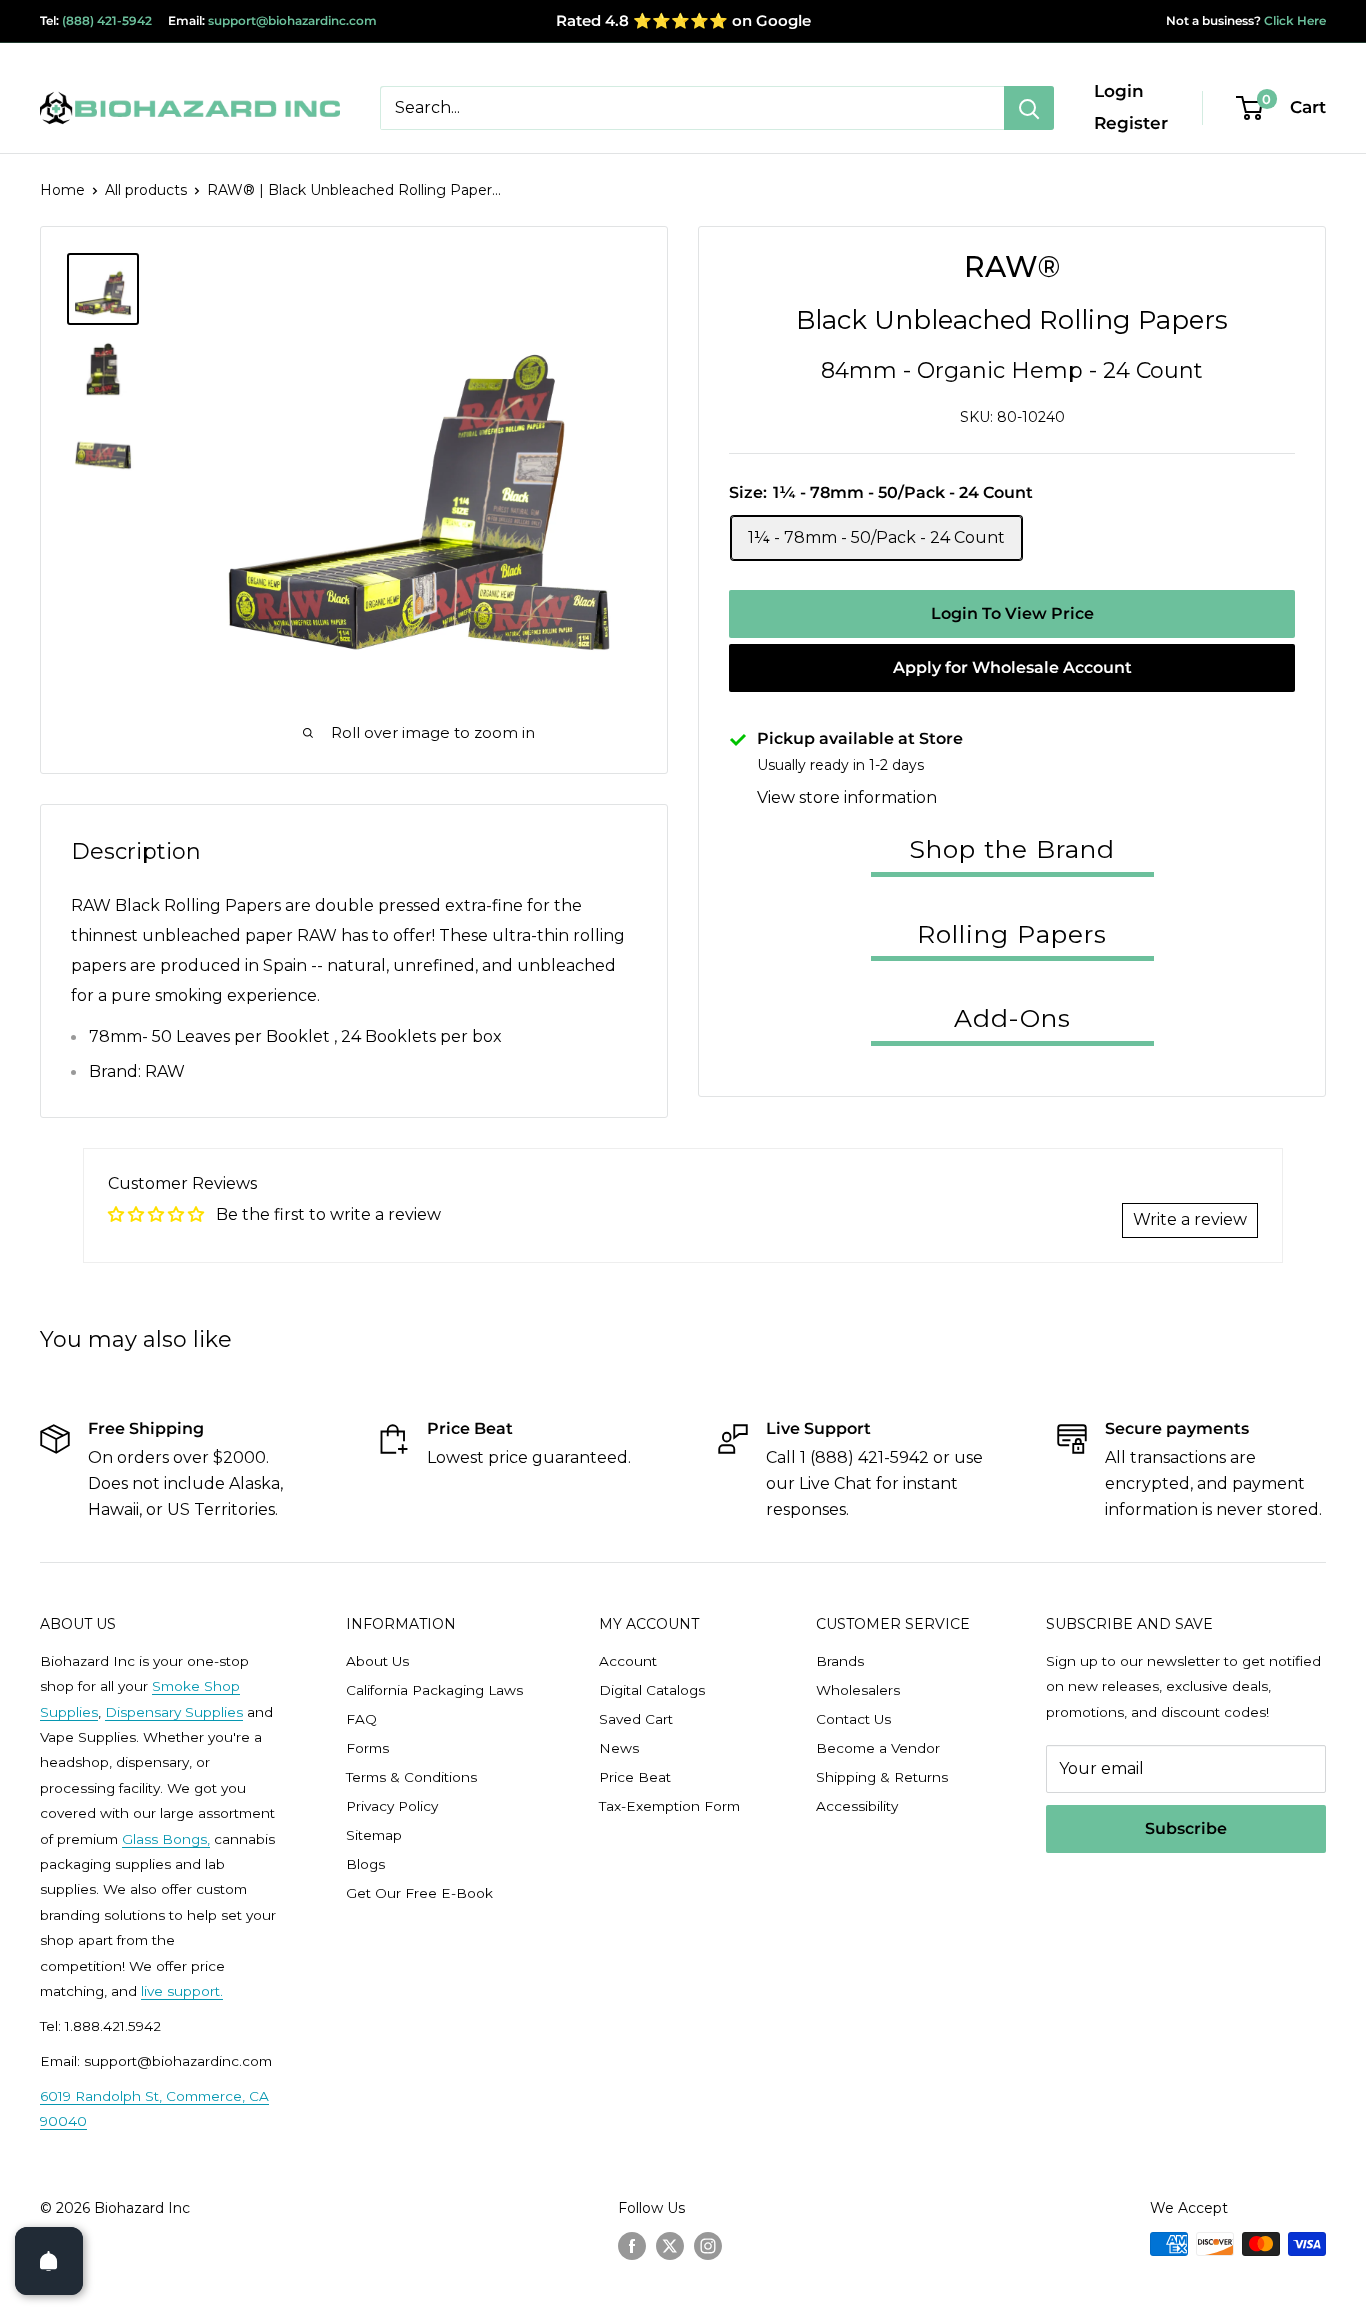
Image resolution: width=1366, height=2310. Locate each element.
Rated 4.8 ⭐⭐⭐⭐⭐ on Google (683, 20)
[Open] (49, 2261)
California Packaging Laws (434, 1690)
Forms (367, 1748)
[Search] (1029, 108)
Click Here (1293, 20)
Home (62, 190)
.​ (221, 1991)
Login (1119, 91)
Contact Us (853, 1719)
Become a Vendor (878, 1748)
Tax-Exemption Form (669, 1806)
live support (180, 1991)
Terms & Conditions (411, 1777)
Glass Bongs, (166, 1839)
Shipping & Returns (882, 1777)
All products (146, 190)
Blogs (365, 1864)
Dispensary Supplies (174, 1712)
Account (628, 1661)
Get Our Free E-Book (419, 1893)
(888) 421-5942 (107, 20)
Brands (840, 1661)
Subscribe (1186, 1828)
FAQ (361, 1719)
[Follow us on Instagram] (708, 2246)
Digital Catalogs (652, 1690)
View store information (847, 797)
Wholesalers (858, 1690)
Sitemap (374, 1835)
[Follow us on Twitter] (670, 2246)
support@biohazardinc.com (292, 20)
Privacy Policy (392, 1806)
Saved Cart (636, 1719)
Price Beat (635, 1777)
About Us (377, 1661)
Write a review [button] (1190, 1219)
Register (1131, 123)
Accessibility (857, 1806)
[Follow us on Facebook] (632, 2246)
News (619, 1748)
